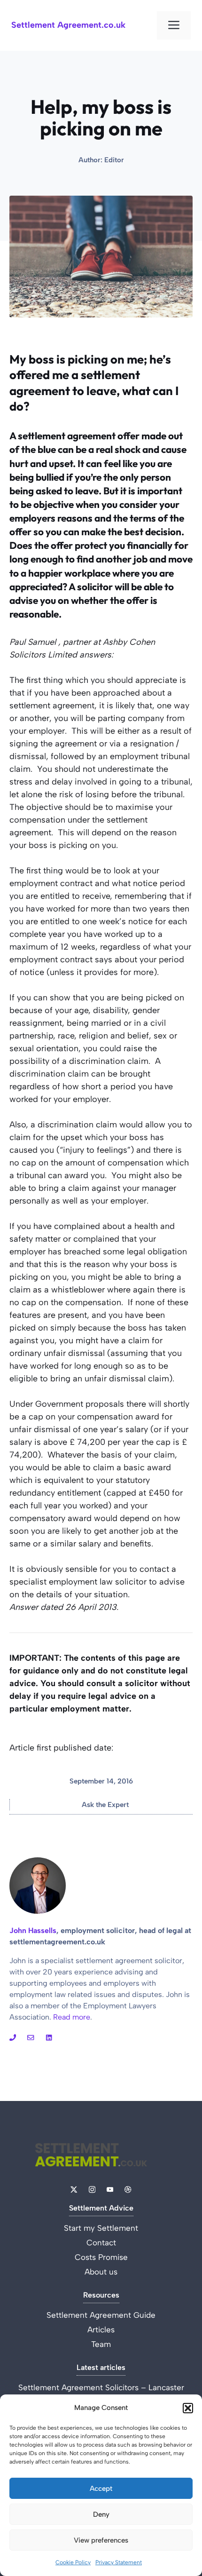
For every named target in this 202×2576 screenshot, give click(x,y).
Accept (101, 2489)
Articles (101, 2330)
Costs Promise (101, 2257)
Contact (101, 2243)
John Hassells (33, 1930)
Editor (114, 160)
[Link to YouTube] (31, 2037)
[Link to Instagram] (13, 2037)
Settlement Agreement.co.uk (68, 25)
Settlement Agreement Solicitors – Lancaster (101, 2387)
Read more (72, 2017)
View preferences (101, 2540)
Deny (101, 2514)
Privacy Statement (119, 2562)
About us (101, 2272)
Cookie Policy (73, 2562)
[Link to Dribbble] (49, 2037)
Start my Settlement (101, 2228)
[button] (188, 2408)
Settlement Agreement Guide (101, 2315)
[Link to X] (74, 2189)
